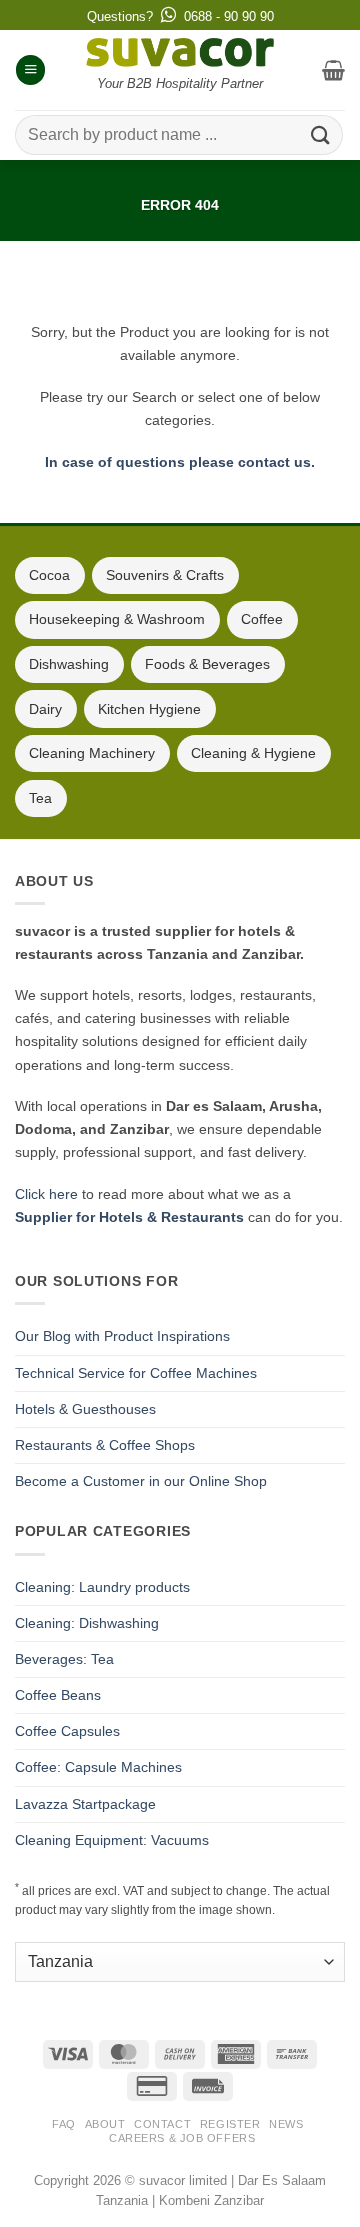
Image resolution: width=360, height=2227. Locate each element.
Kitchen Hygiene (149, 709)
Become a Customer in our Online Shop (141, 1481)
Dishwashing (69, 664)
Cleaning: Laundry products (102, 1587)
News (286, 2124)
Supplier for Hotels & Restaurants (129, 1217)
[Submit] (321, 134)
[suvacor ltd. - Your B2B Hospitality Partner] (180, 52)
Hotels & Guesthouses (85, 1409)
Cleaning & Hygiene (253, 753)
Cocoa (49, 575)
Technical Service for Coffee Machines (136, 1373)
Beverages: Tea (64, 1659)
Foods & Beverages (207, 664)
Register (230, 2124)
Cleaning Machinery (92, 753)
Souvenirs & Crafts (165, 575)
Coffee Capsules (67, 1731)
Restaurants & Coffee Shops (105, 1445)
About (105, 2124)
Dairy (45, 709)
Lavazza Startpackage (85, 1804)
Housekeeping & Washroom (117, 619)
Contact (162, 2124)
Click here (46, 1194)
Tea (40, 798)
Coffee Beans (58, 1695)
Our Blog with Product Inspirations (122, 1336)
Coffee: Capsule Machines (98, 1767)
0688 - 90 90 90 (229, 16)
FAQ (64, 2124)
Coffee (262, 619)
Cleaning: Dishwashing (87, 1623)
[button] (30, 70)
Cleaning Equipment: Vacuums (112, 1840)
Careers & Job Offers (182, 2138)
